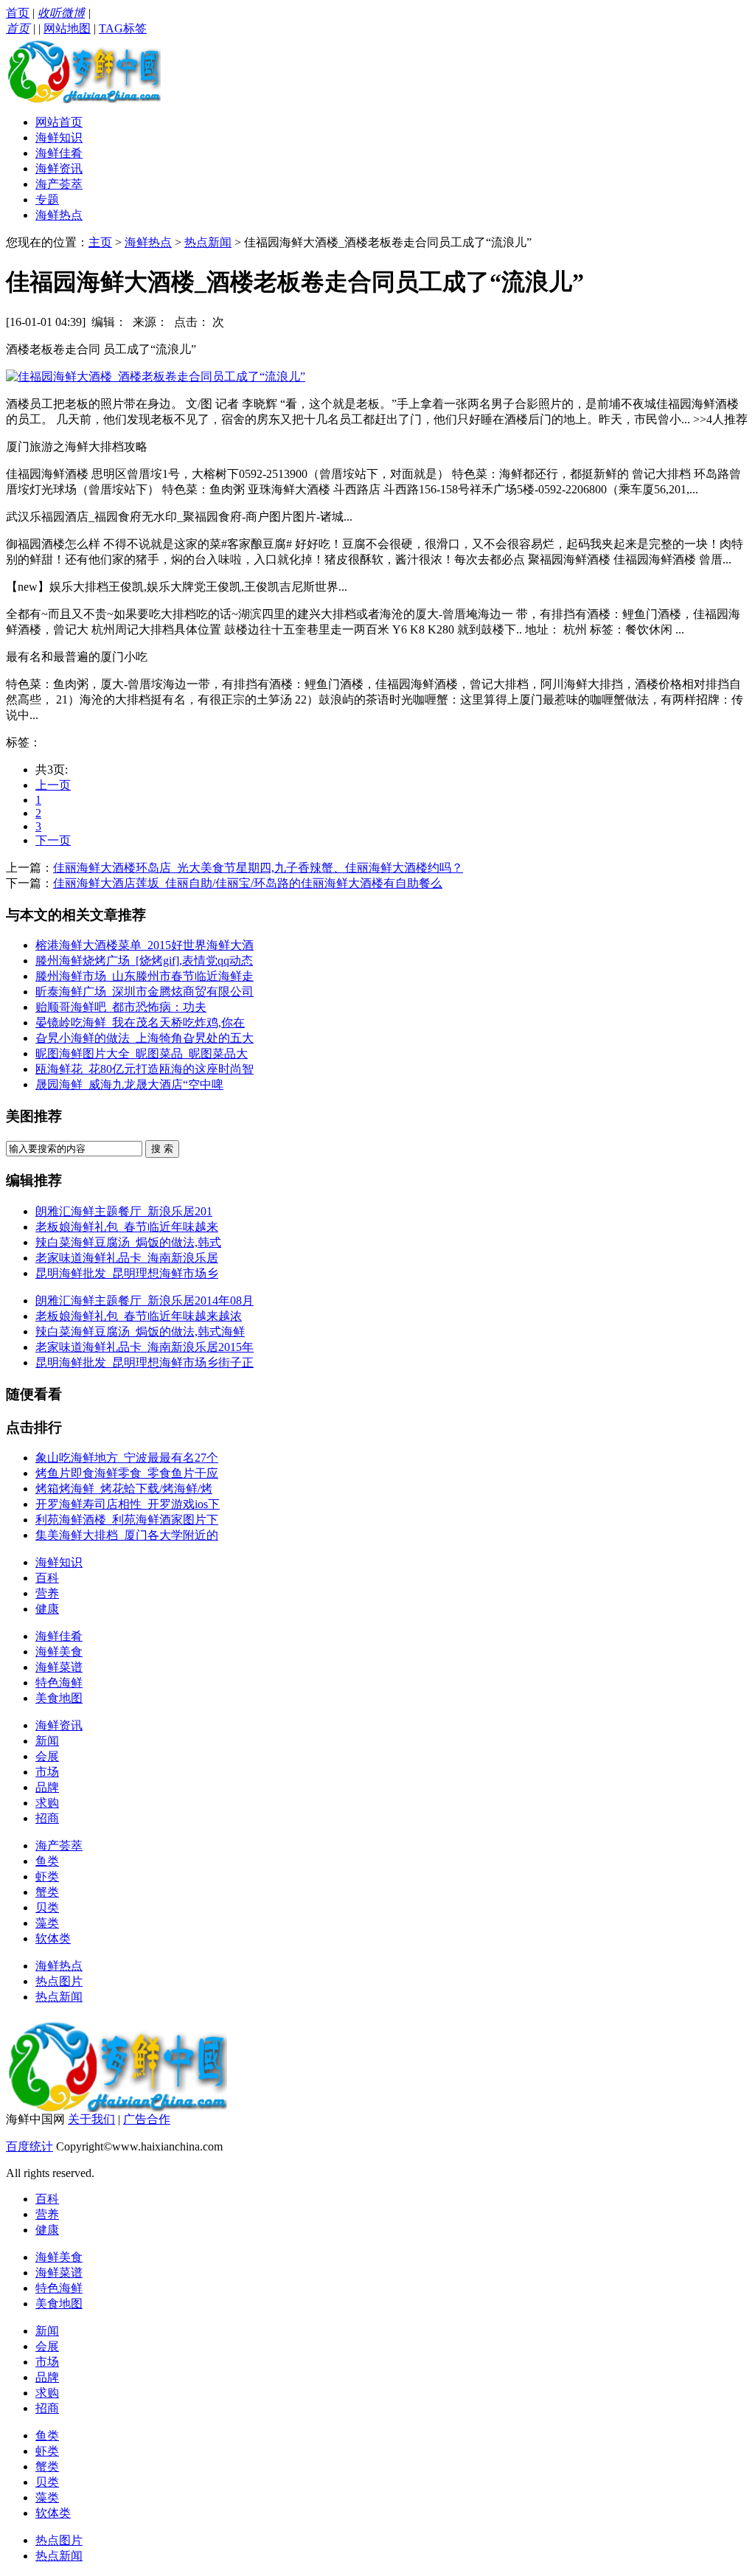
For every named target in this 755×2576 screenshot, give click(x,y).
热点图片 (59, 1981)
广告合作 (147, 2119)
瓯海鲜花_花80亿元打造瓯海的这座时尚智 (145, 1069)
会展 (47, 1756)
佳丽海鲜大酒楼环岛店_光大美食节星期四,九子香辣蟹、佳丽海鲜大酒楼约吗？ (258, 868)
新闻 (47, 1741)
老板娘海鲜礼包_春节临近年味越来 (127, 1227)
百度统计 (29, 2146)
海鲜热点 (59, 215)
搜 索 (162, 1149)
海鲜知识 (59, 138)
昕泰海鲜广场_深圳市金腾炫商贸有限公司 (145, 992)
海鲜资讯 (59, 169)
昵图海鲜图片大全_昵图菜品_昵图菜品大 (142, 1053)
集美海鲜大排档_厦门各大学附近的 (127, 1535)
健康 (47, 1609)
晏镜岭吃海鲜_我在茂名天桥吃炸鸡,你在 (140, 1023)
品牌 (47, 1787)
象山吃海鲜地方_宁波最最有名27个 (127, 1458)
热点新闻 (208, 242)
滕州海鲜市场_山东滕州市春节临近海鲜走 (145, 976)
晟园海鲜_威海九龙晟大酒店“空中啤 (129, 1084)
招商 (47, 1818)
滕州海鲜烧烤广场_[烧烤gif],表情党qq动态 (144, 961)
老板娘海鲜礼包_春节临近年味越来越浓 (139, 1316)
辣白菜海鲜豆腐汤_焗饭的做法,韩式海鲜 (140, 1332)
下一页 (53, 840)
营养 (47, 1593)
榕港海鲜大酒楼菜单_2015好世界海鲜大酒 (145, 945)
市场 (47, 1772)
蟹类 (47, 1892)
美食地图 (59, 1698)
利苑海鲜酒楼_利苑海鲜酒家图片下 (127, 1520)
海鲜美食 (59, 1652)
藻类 (47, 1923)
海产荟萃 (59, 184)
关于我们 (91, 2119)
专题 (47, 199)
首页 (18, 13)
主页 (100, 242)
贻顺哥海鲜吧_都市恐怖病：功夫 (121, 1007)
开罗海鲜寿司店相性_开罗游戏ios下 (128, 1504)
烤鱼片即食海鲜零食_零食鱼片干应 (127, 1473)
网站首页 (59, 122)
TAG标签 (123, 28)
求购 (47, 1803)
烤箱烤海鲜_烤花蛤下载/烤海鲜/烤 (124, 1489)
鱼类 (47, 1861)
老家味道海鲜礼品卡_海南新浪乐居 (127, 1258)
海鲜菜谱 (59, 1667)
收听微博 (61, 13)
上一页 (53, 785)
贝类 (47, 1907)
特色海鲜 (59, 1683)
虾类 (47, 1877)
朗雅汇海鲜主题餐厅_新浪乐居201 (124, 1211)
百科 (47, 1578)
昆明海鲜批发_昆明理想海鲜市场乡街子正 (145, 1362)
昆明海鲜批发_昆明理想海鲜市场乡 (127, 1273)
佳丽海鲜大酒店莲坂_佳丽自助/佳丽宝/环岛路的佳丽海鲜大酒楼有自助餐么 (248, 883)
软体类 (53, 1938)
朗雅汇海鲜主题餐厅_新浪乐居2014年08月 (145, 1301)
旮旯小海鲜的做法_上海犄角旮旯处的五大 (145, 1038)
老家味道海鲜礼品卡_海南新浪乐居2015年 (145, 1347)
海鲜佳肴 (59, 153)
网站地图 (67, 28)
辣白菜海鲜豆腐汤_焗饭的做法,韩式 (128, 1242)
